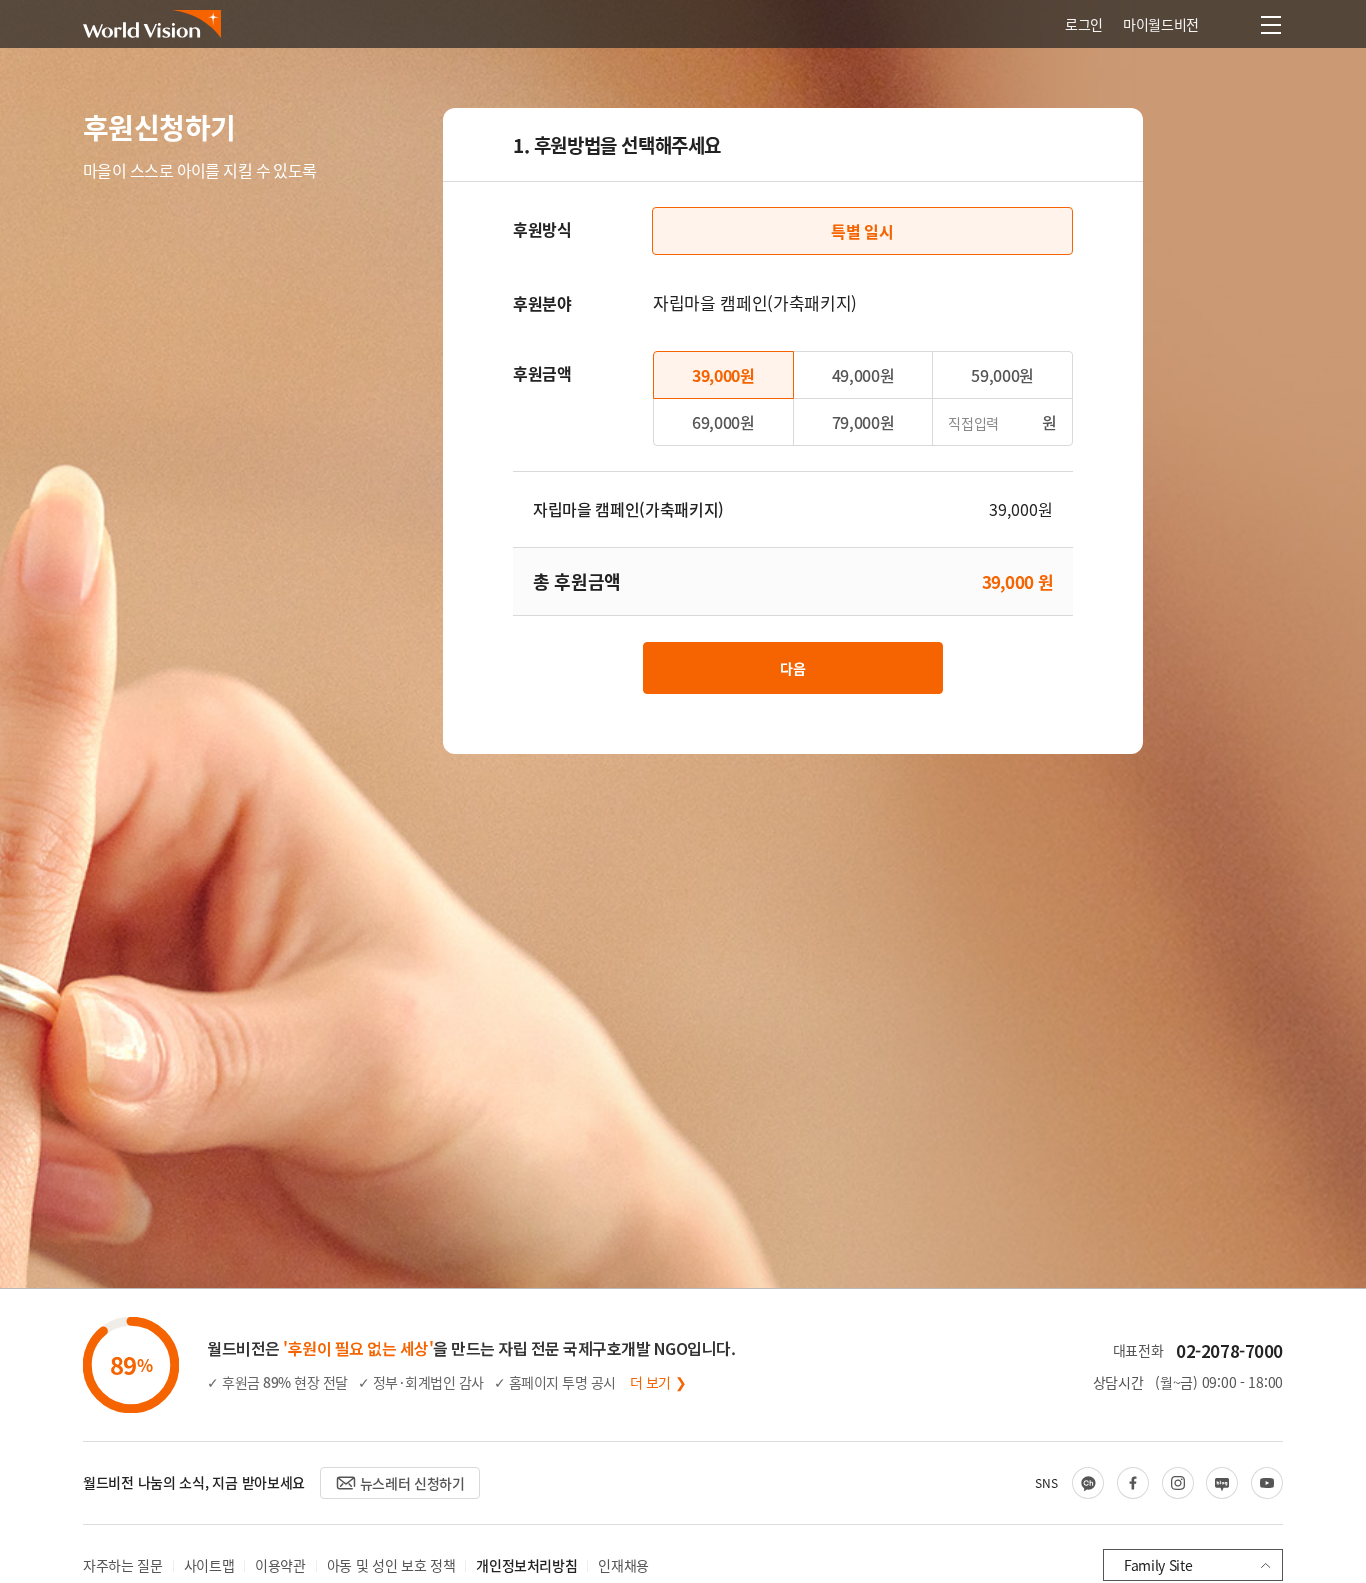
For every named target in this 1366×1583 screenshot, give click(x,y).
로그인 (1084, 24)
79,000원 (863, 422)
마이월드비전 (1161, 24)
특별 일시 (862, 231)
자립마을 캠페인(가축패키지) (628, 509)
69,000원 (723, 422)
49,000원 (863, 375)
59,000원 (1002, 375)
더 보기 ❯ (658, 1382)
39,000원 (723, 375)
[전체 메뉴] (1271, 25)
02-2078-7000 (1229, 1350)
